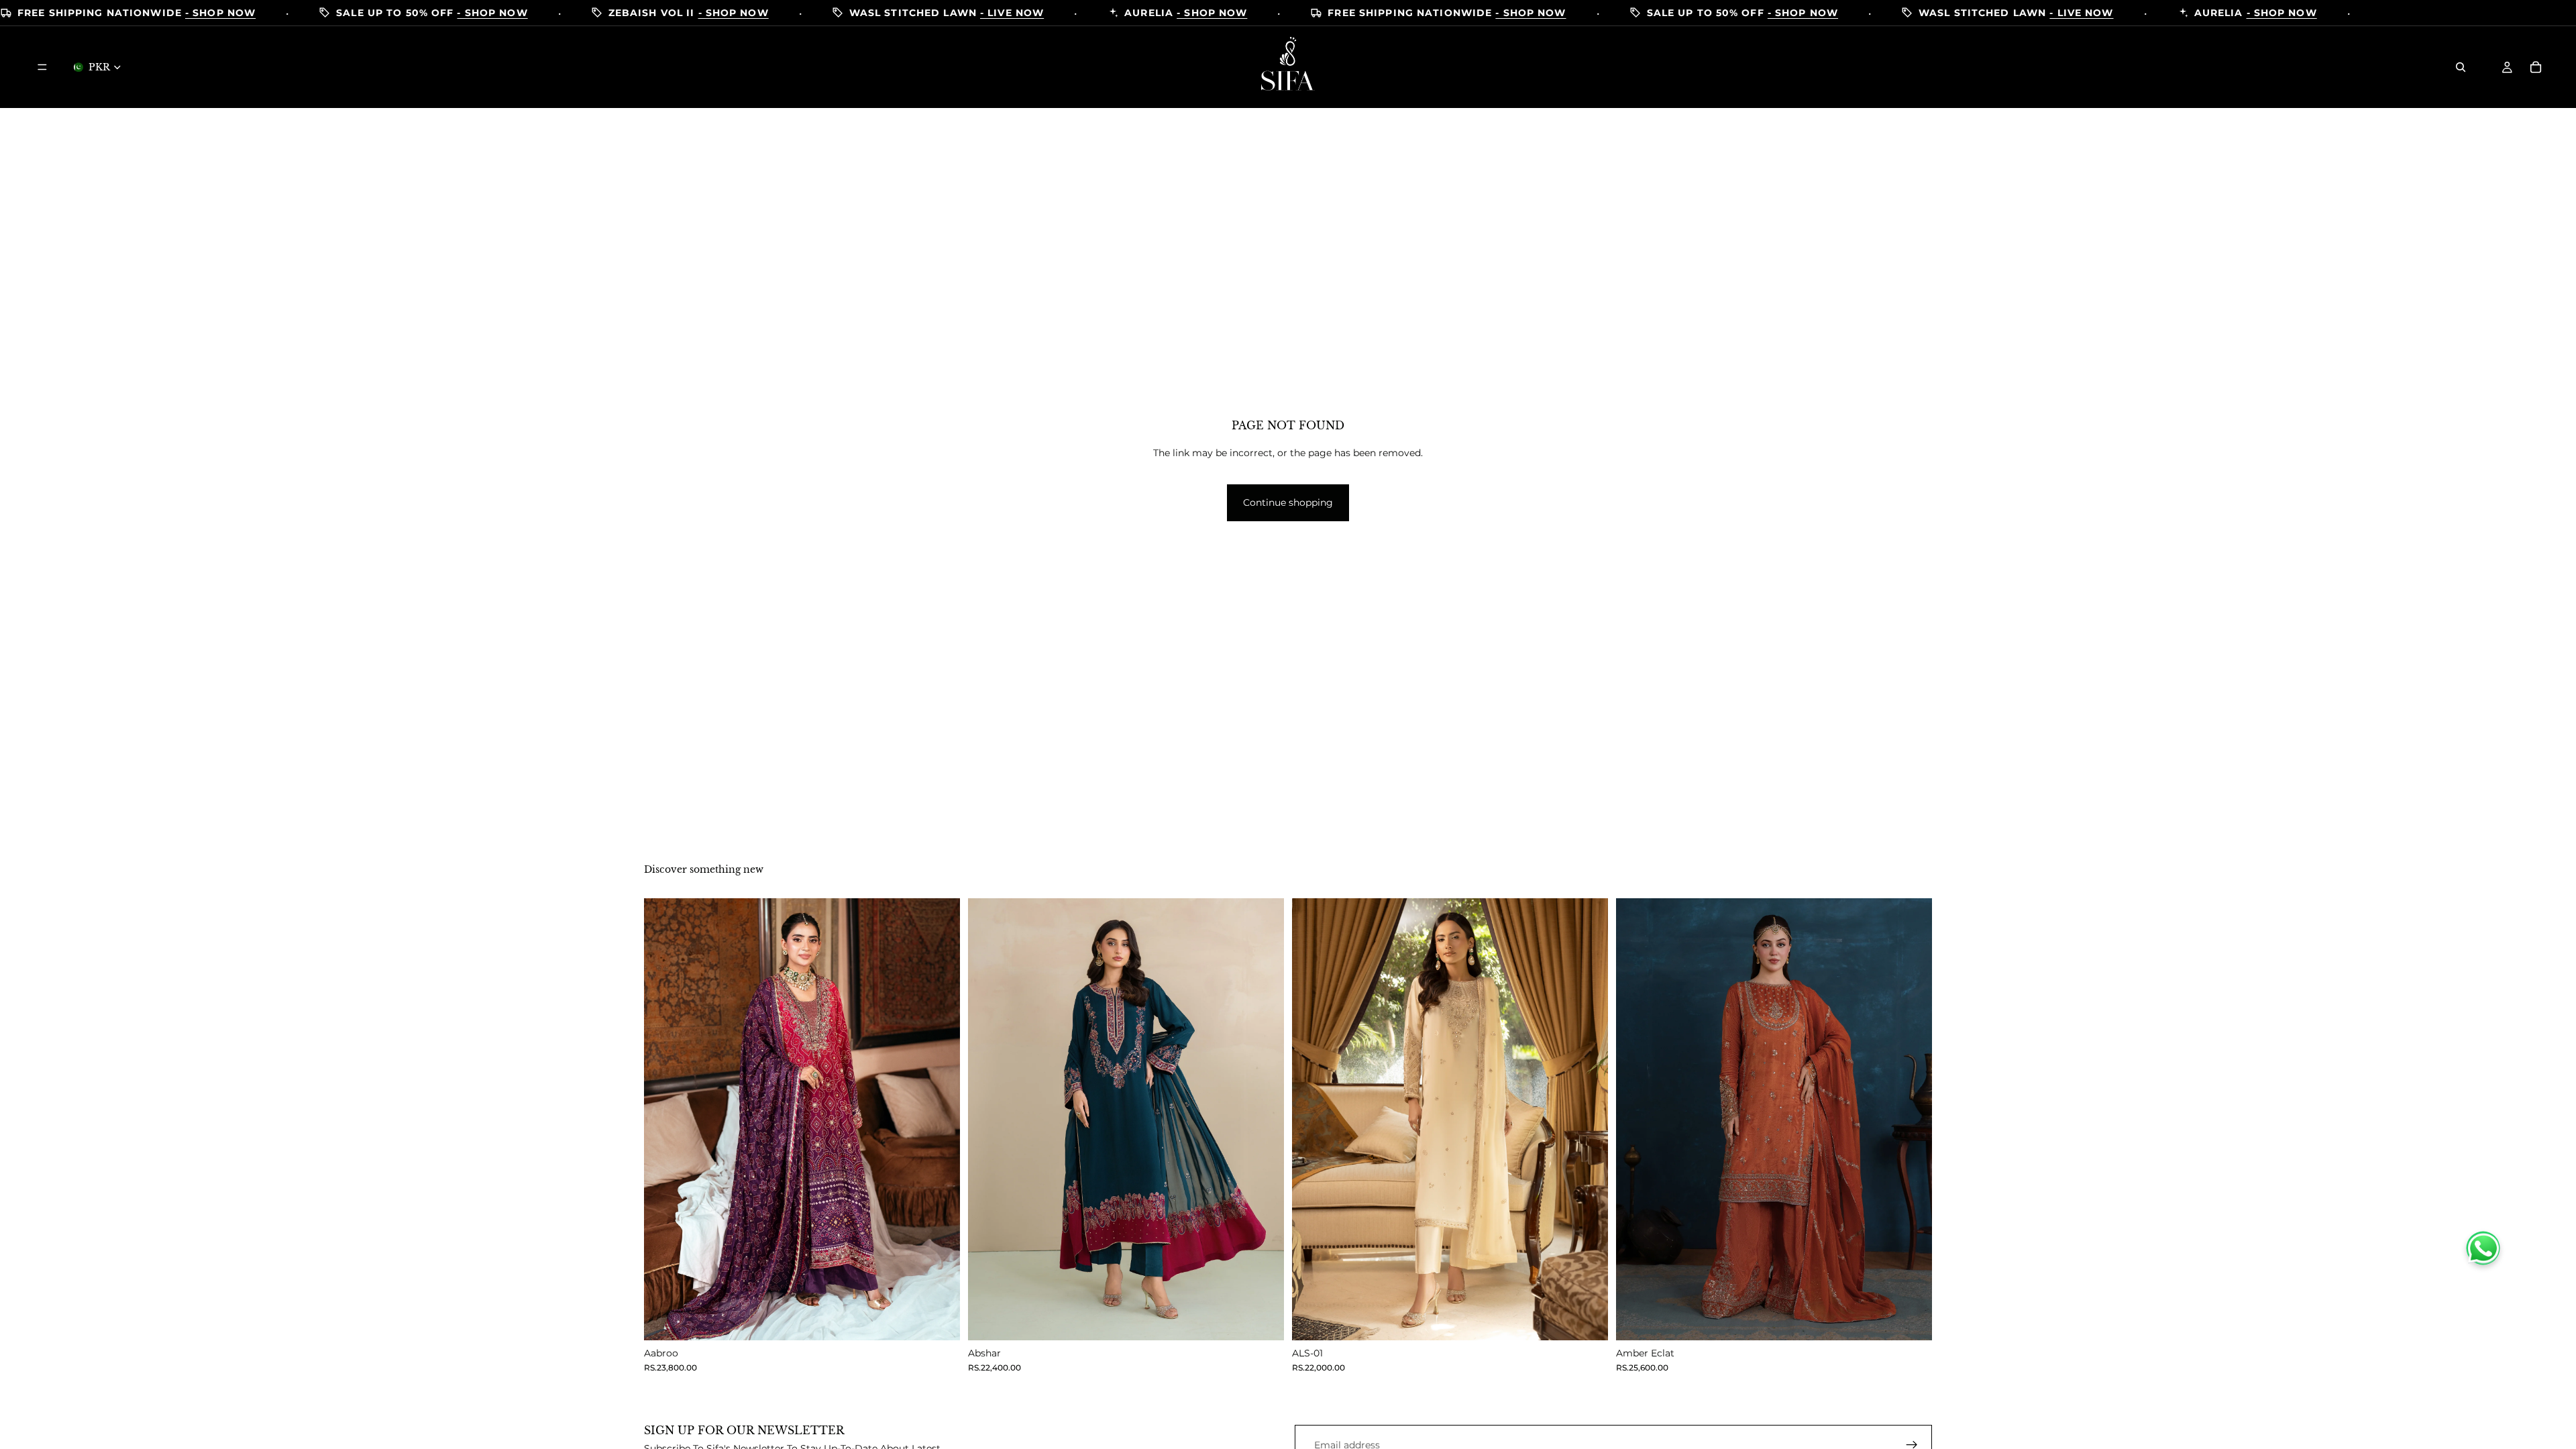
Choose (951, 1320)
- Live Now (1012, 13)
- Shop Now (220, 13)
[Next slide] (940, 1119)
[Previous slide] (664, 1119)
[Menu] (42, 67)
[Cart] (2536, 67)
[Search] (2461, 67)
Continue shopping (1288, 502)
